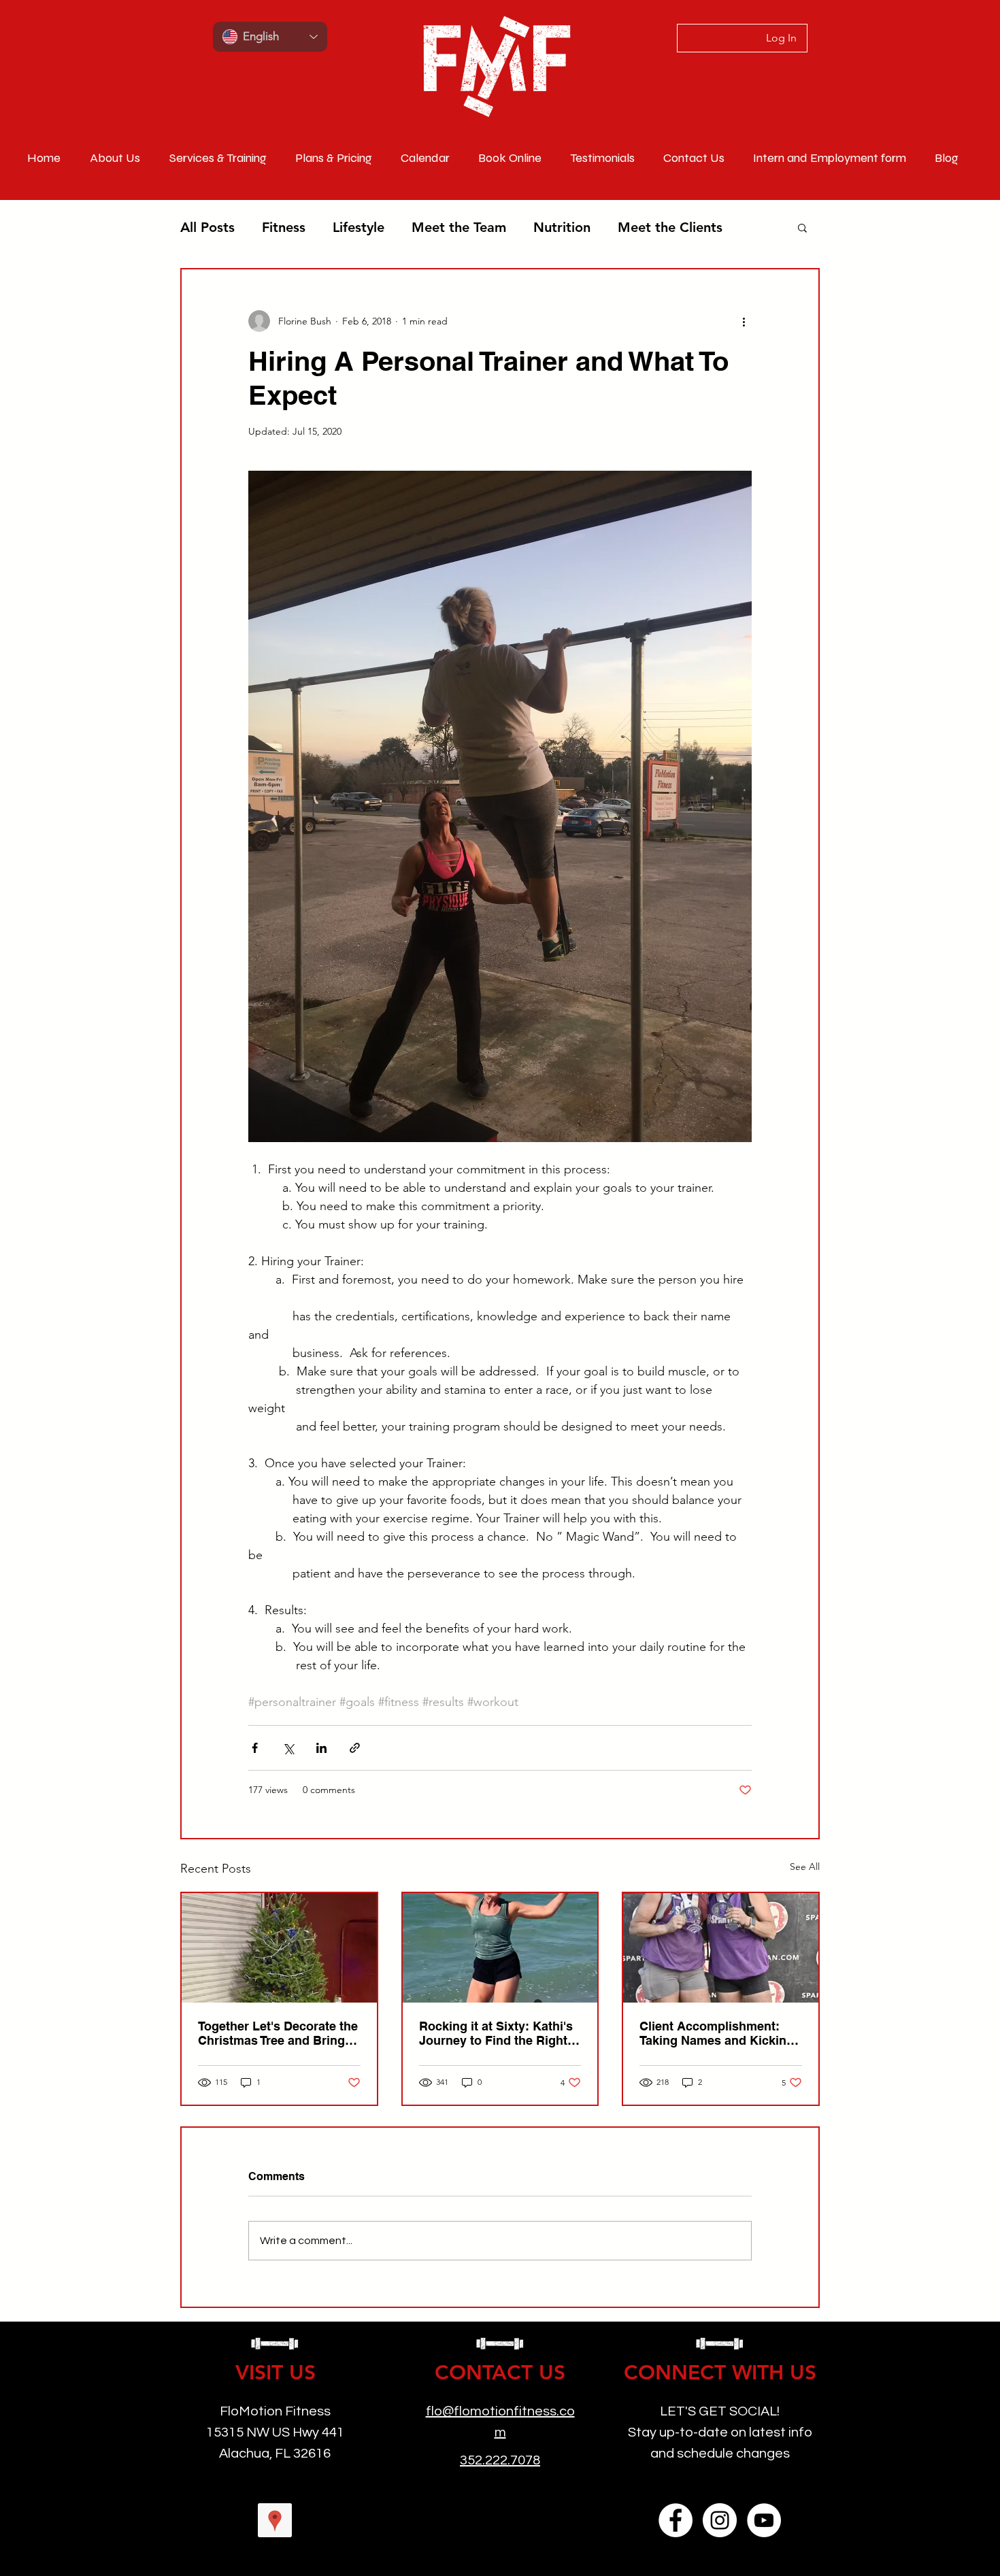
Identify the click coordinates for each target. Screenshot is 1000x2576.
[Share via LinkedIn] (321, 1748)
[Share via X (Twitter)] (288, 1748)
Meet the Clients (670, 227)
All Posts (207, 227)
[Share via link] (355, 1748)
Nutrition (562, 227)
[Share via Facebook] (255, 1748)
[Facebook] (676, 2520)
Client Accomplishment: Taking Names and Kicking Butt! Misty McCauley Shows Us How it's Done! (717, 2033)
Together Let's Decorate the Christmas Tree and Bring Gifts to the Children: (278, 2033)
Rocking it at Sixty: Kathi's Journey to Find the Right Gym (496, 2033)
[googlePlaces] (275, 2520)
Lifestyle (359, 227)
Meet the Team (459, 227)
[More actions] (744, 321)
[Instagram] (720, 2520)
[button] (802, 227)
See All (805, 1867)
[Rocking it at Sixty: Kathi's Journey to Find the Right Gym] (500, 1948)
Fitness (284, 227)
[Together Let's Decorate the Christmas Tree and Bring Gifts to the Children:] (279, 1948)
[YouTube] (764, 2520)
